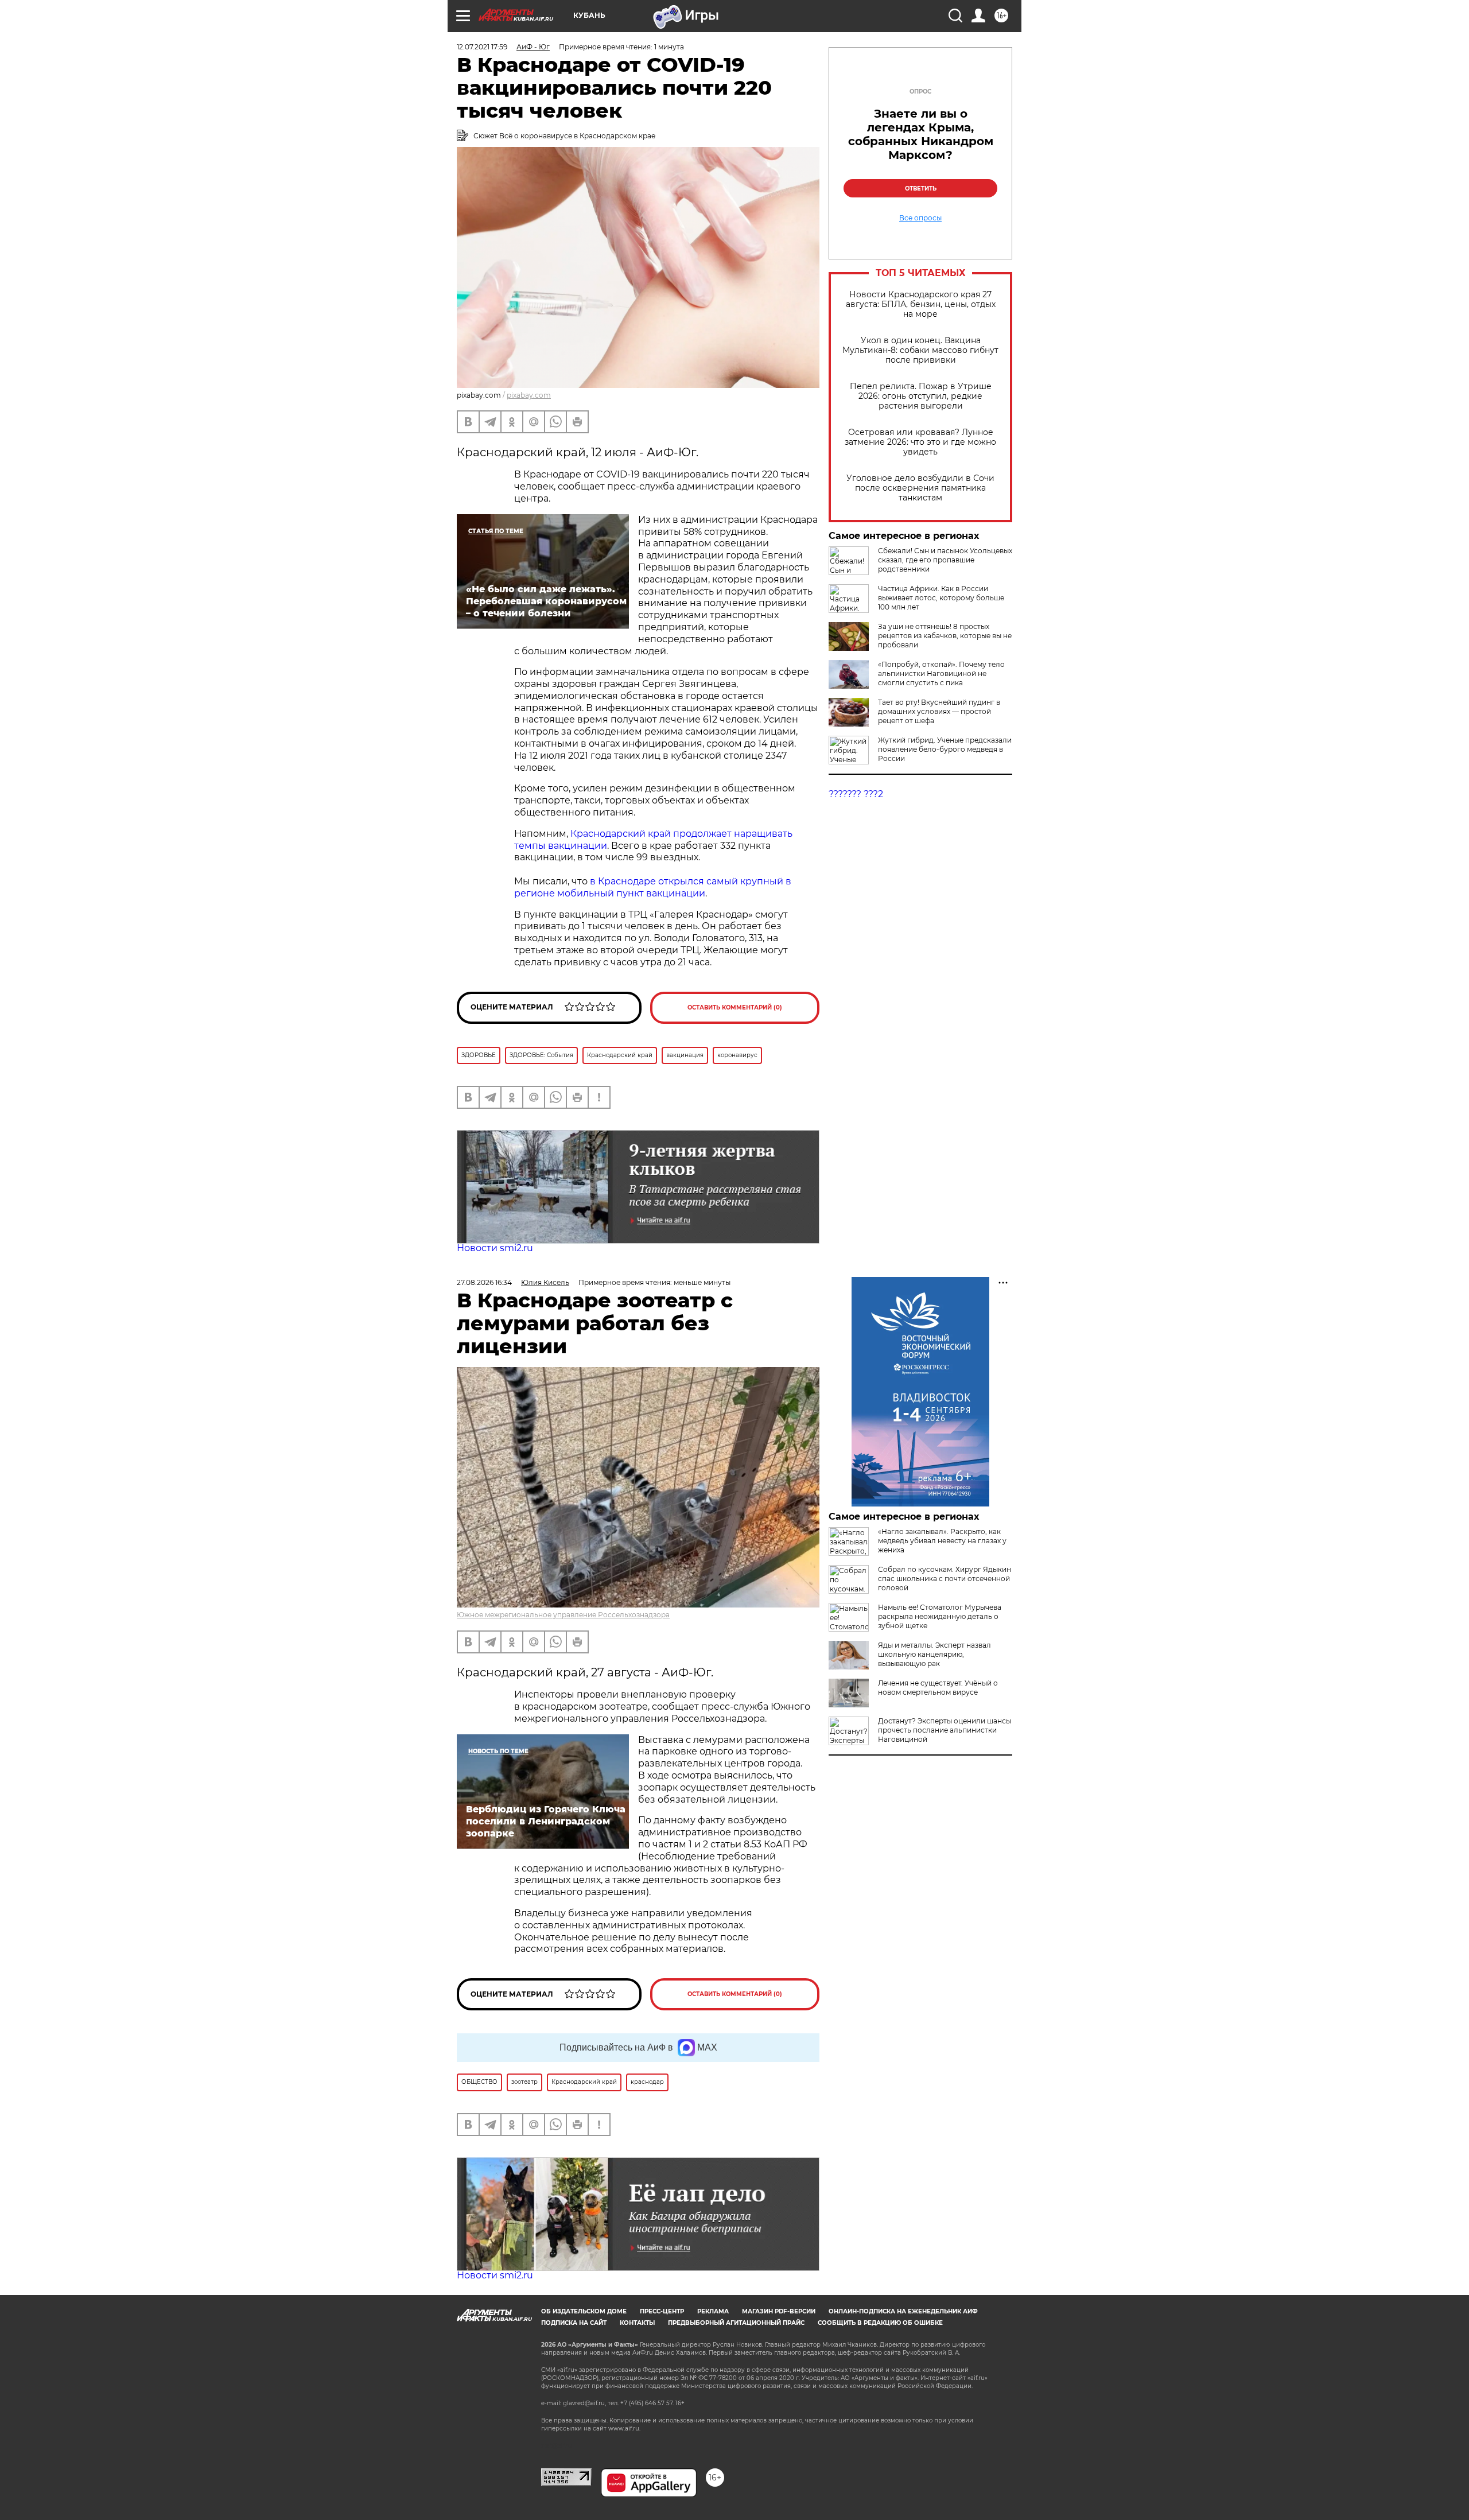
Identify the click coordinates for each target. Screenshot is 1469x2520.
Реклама (713, 2311)
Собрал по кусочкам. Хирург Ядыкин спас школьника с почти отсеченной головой (945, 1579)
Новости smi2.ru (495, 1248)
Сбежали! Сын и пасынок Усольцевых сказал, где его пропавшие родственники (945, 560)
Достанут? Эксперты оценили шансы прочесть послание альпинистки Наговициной (945, 1730)
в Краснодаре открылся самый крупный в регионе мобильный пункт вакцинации (653, 887)
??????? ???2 (856, 794)
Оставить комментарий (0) (735, 1007)
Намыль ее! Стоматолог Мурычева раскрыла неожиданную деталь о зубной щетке (940, 1616)
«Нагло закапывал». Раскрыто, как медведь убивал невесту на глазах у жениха (942, 1541)
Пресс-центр (662, 2311)
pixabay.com (529, 395)
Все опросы (920, 218)
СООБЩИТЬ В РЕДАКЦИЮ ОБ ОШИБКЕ (880, 2323)
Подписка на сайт (574, 2323)
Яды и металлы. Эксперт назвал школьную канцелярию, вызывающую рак (934, 1654)
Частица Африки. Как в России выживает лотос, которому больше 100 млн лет (941, 598)
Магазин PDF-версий (779, 2311)
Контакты (637, 2323)
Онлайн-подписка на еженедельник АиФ (903, 2311)
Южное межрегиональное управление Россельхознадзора (563, 1615)
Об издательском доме (584, 2311)
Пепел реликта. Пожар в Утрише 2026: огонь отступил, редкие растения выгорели (921, 396)
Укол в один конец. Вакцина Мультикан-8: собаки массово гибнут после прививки (920, 350)
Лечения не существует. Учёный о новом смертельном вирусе (938, 1688)
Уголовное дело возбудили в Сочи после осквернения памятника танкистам (920, 488)
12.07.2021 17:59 (482, 47)
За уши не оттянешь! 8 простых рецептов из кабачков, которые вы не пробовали (945, 636)
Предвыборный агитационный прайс (736, 2323)
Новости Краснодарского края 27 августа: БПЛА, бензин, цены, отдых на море (921, 304)
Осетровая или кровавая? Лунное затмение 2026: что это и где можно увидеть (920, 442)
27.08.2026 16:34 (484, 1282)
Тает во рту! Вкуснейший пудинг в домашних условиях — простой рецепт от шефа (939, 711)
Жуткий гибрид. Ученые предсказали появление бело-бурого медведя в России (945, 749)
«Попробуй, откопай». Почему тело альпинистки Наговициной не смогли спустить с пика (941, 673)
